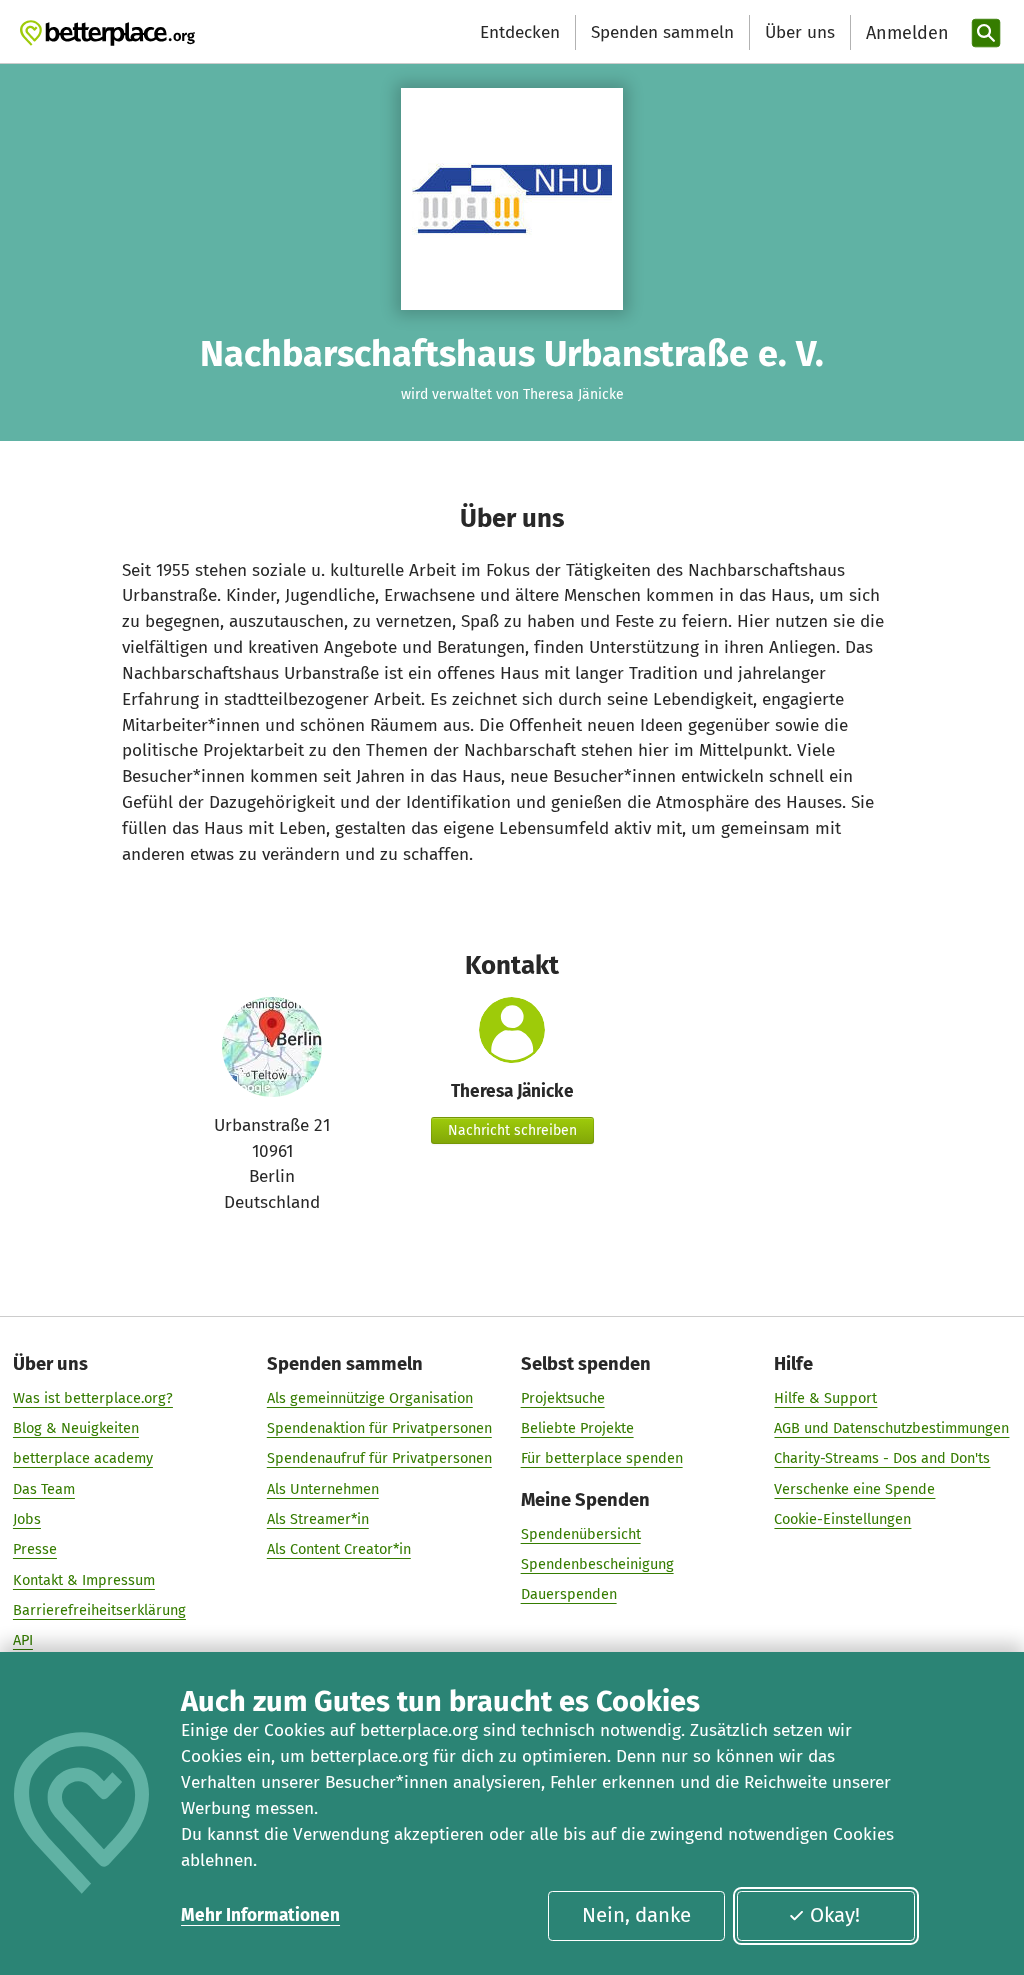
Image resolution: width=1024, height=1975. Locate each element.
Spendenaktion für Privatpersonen (379, 1428)
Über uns (800, 32)
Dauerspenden (569, 1594)
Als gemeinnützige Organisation (370, 1398)
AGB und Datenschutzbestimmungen (891, 1428)
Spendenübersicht (581, 1534)
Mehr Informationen (260, 1915)
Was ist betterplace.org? (93, 1398)
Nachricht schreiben (512, 1130)
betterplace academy (83, 1458)
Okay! (835, 1915)
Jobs (27, 1519)
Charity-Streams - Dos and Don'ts (882, 1458)
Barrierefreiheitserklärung (99, 1610)
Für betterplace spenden (602, 1458)
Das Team (44, 1489)
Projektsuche (563, 1398)
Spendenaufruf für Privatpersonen (379, 1458)
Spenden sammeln (662, 32)
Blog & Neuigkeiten (76, 1428)
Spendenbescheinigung (597, 1564)
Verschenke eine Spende (854, 1489)
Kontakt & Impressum (84, 1580)
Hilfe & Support (825, 1398)
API (23, 1640)
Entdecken (520, 32)
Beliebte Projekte (577, 1428)
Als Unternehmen (323, 1489)
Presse (35, 1549)
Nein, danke (636, 1915)
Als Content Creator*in (339, 1549)
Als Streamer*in (318, 1519)
